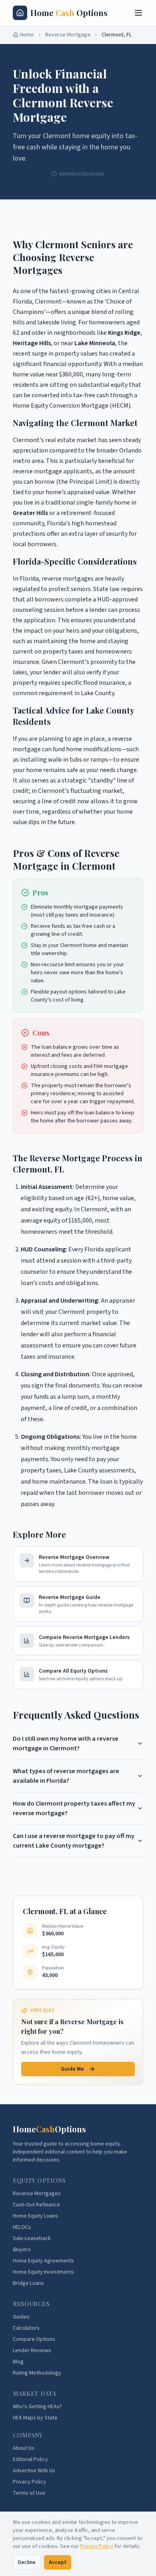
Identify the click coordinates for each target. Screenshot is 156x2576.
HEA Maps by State (35, 2418)
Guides (21, 2317)
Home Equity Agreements (43, 2261)
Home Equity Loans (35, 2216)
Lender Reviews (32, 2351)
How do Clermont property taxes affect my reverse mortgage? (74, 1808)
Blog (18, 2362)
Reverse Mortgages (37, 2194)
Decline (27, 2562)
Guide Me (72, 2069)
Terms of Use (29, 2493)
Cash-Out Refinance (36, 2205)
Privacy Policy (97, 2546)
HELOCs (22, 2227)
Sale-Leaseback (32, 2238)
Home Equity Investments (43, 2272)
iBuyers (22, 2250)
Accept (58, 2562)
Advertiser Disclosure (82, 174)
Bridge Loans (28, 2283)
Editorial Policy (30, 2459)
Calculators (26, 2328)
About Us (24, 2448)
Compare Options (34, 2339)
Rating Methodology (37, 2373)
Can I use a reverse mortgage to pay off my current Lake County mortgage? (74, 1841)
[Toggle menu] (138, 13)
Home (27, 35)
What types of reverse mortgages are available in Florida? (66, 1776)
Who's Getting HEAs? (37, 2407)
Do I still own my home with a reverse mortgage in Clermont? (66, 1743)
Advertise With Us (34, 2471)
